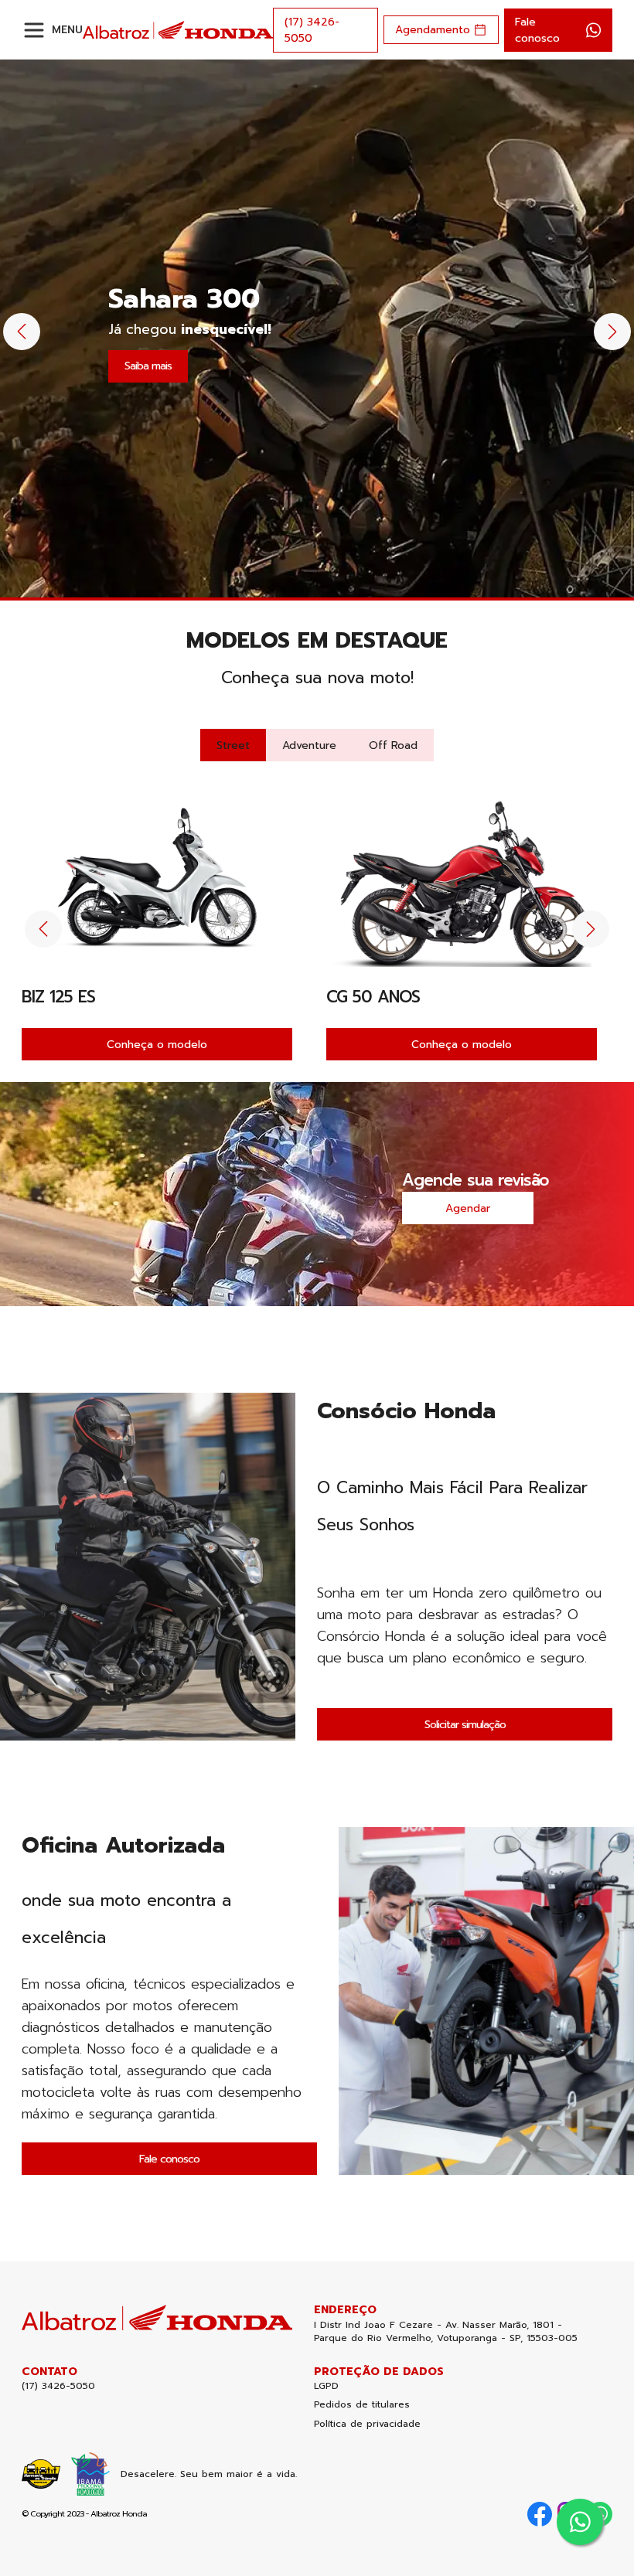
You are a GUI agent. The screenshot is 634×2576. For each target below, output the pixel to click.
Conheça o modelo (157, 1045)
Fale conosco (169, 2159)
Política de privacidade (367, 2424)
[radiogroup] (317, 745)
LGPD (326, 2386)
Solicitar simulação (465, 1725)
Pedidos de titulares (362, 2405)
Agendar (468, 1208)
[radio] (233, 745)
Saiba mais (148, 366)
